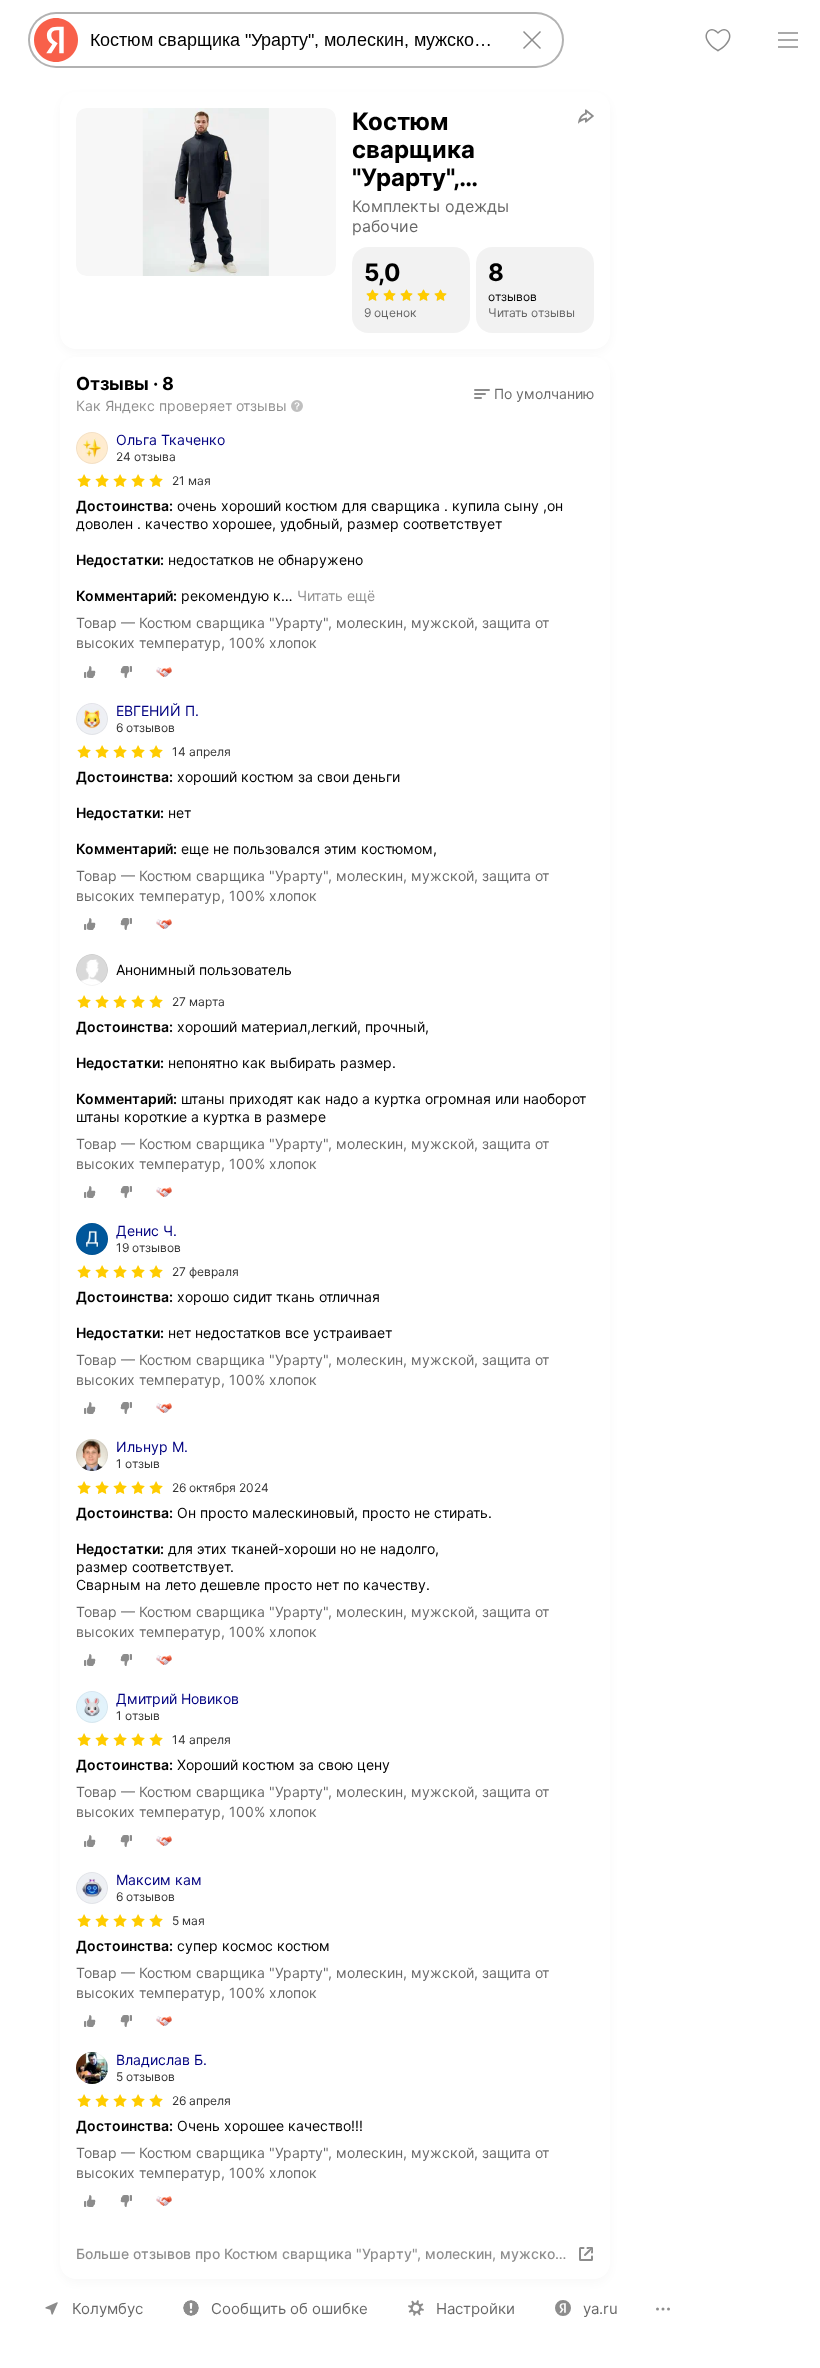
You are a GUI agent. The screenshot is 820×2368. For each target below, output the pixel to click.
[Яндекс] (56, 40)
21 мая (191, 480)
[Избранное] (718, 40)
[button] (534, 394)
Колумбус (107, 2308)
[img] (120, 481)
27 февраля (205, 1271)
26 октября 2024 (220, 1487)
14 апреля (201, 751)
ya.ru (600, 2308)
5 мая (188, 1920)
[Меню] (788, 40)
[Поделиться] (586, 116)
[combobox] (292, 40)
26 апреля (201, 2100)
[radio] (90, 672)
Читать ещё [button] (336, 595)
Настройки (475, 2308)
